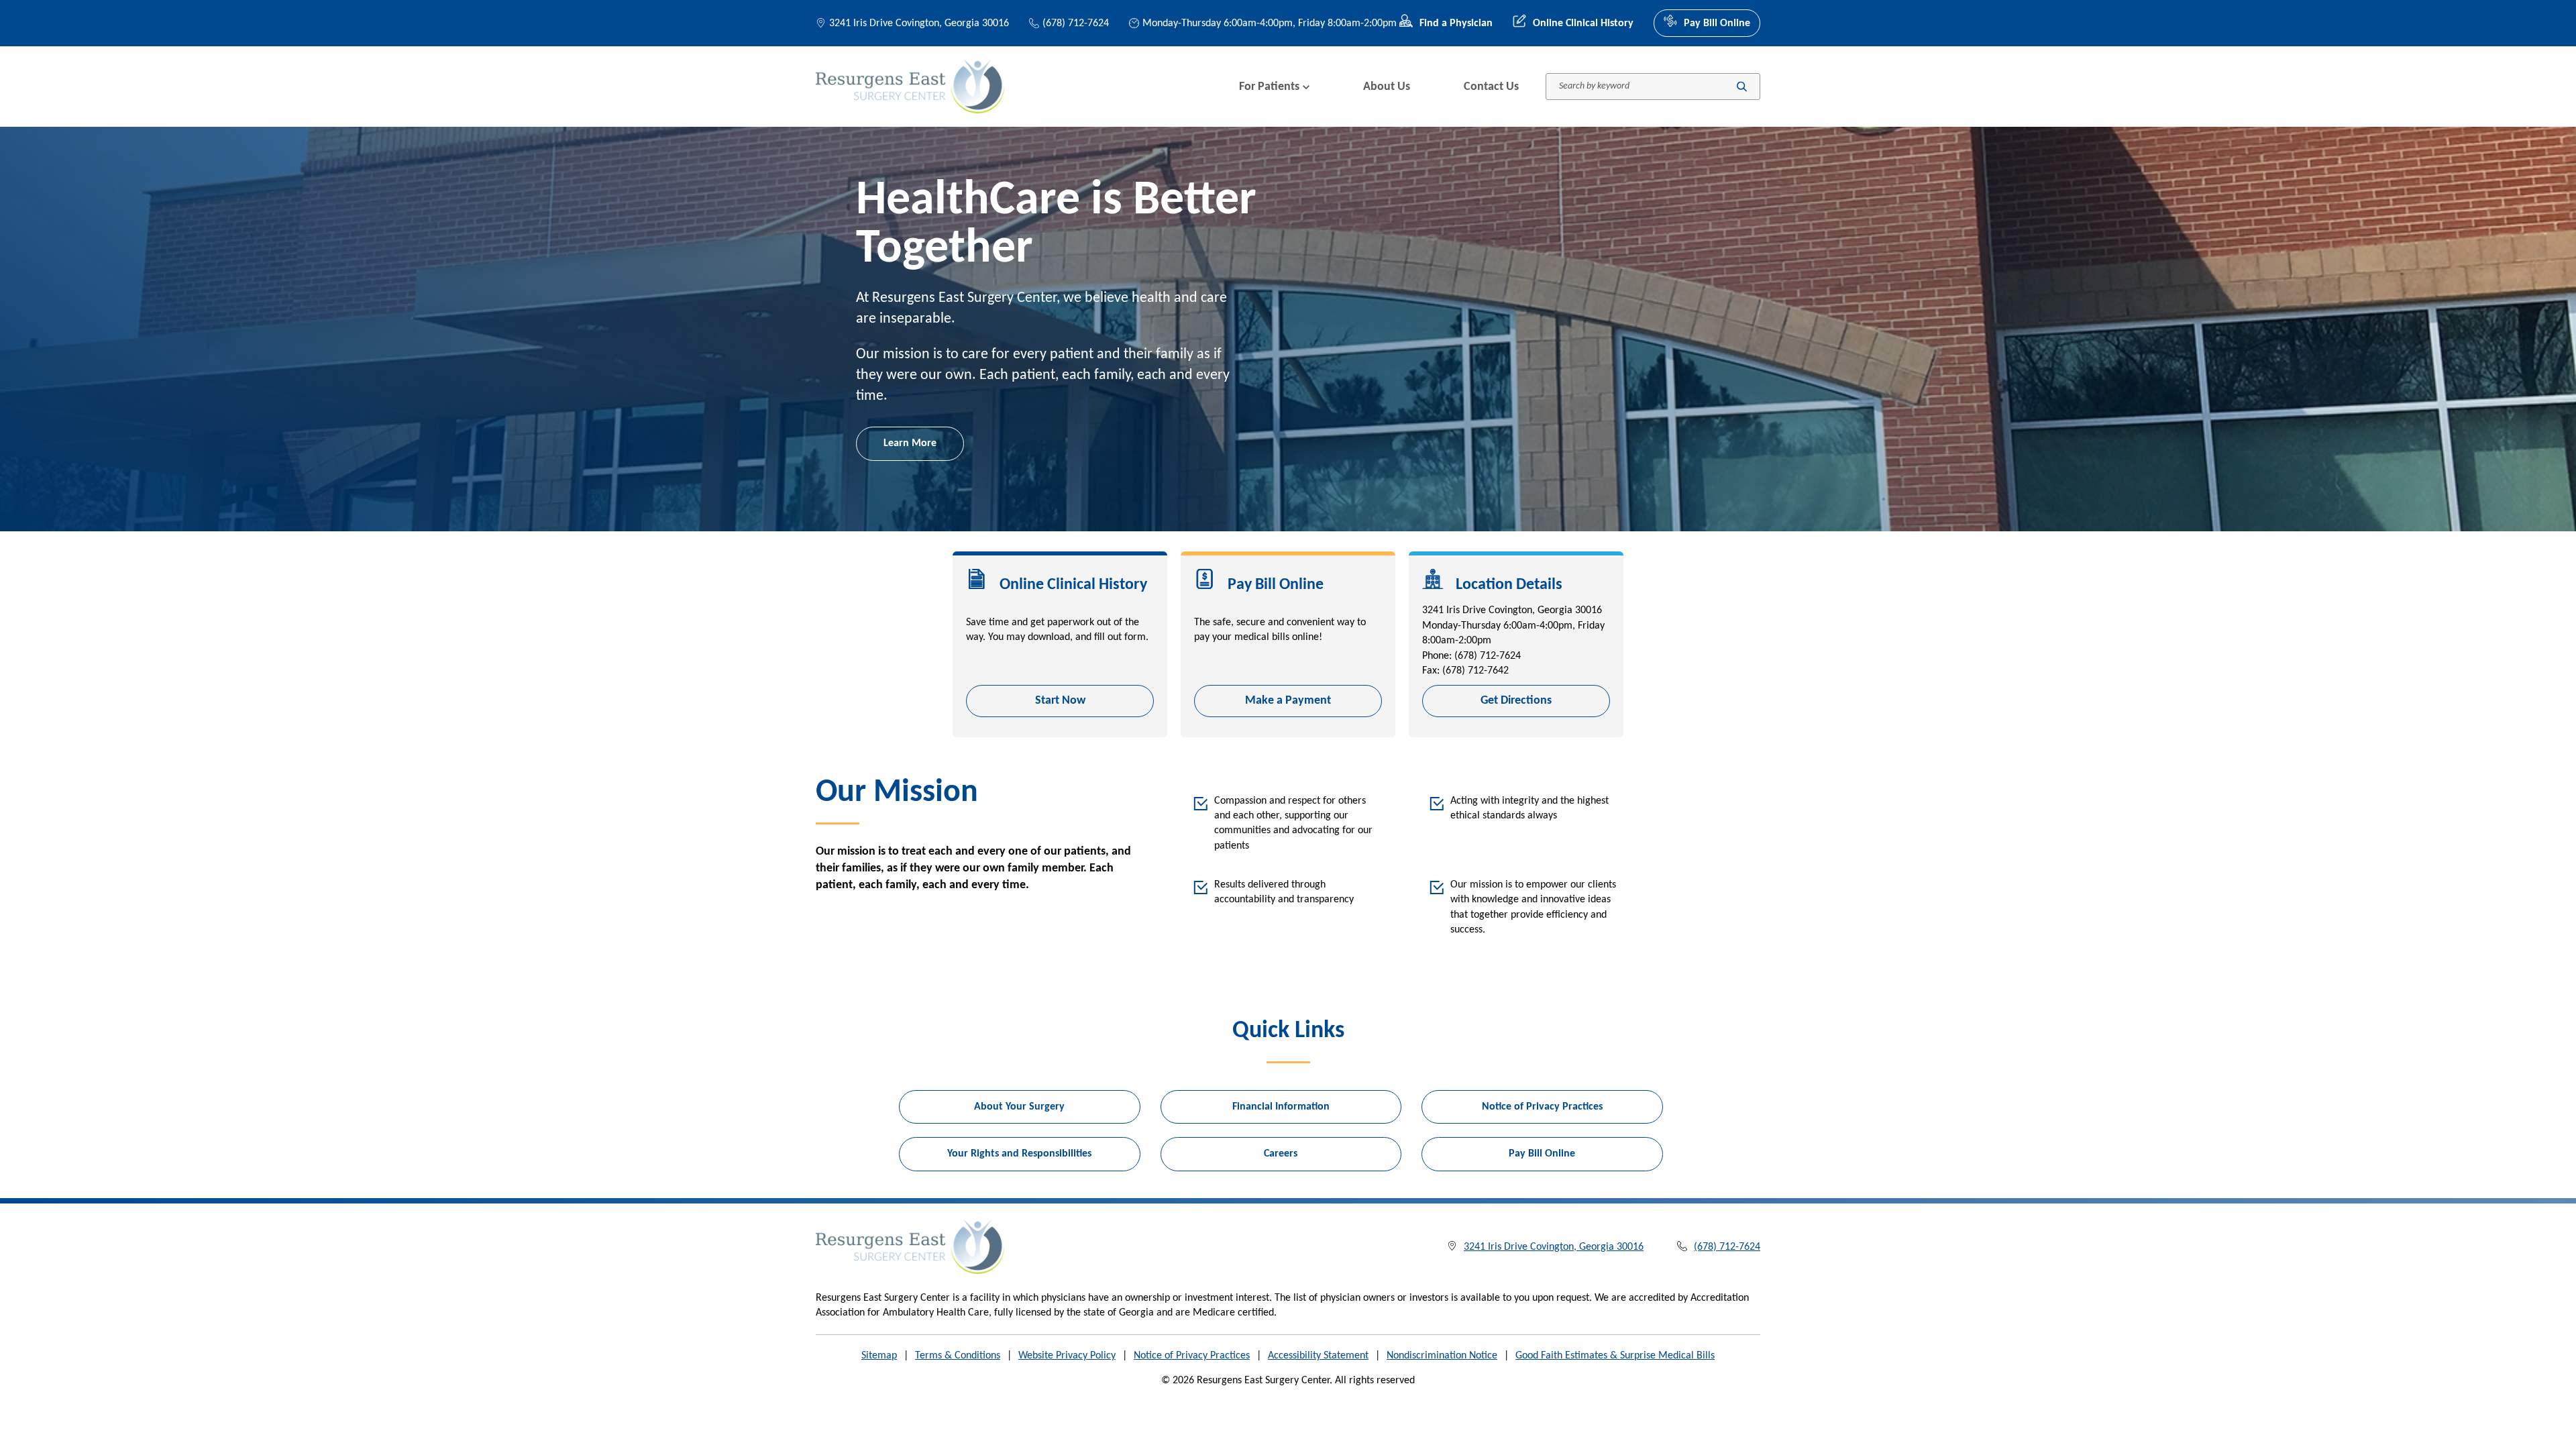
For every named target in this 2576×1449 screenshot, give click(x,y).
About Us (1387, 87)
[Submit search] (1742, 87)
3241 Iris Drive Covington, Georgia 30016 (919, 23)
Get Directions (1516, 701)
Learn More (910, 443)
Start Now (1060, 701)
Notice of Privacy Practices (1542, 1107)
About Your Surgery (1019, 1107)
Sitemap (879, 1356)
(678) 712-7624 (1076, 23)
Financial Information (1281, 1107)
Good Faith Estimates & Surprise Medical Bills (1615, 1356)
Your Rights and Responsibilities (1019, 1154)
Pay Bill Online (1717, 23)
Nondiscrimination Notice (1442, 1356)
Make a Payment (1288, 701)
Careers (1281, 1154)
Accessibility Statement (1318, 1356)
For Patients (1269, 87)
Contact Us (1491, 87)
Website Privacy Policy (1067, 1356)
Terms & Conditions (958, 1356)
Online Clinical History (1583, 23)
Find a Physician (1456, 23)
